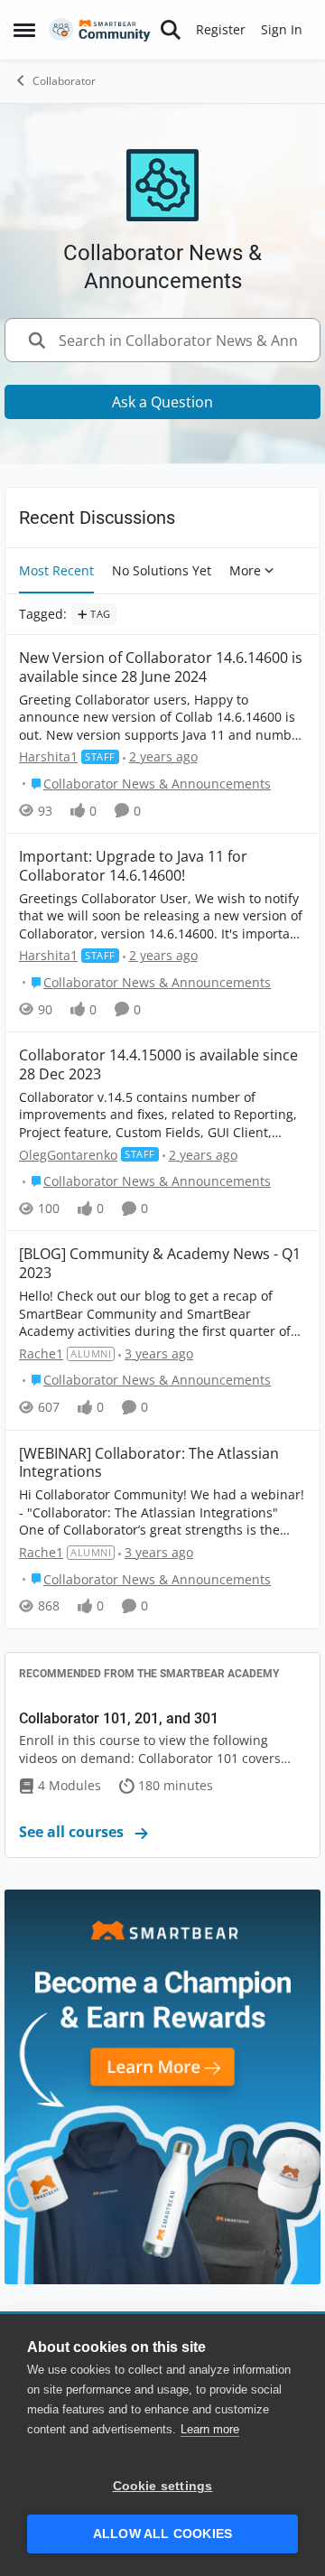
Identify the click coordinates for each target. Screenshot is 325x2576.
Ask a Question (162, 402)
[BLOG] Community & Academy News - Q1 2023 (160, 1264)
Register (221, 29)
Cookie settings (163, 2486)
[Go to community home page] (100, 30)
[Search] (171, 30)
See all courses (73, 1832)
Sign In (282, 29)
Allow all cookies (162, 2534)
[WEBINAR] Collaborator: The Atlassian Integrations (149, 1463)
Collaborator (64, 81)
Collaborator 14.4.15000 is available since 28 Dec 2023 (158, 1065)
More (245, 570)
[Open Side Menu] (24, 30)
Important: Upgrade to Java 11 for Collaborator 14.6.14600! (133, 866)
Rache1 (41, 1353)
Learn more (210, 2429)
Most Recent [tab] (56, 570)
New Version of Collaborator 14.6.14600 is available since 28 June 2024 (161, 667)
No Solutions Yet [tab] (162, 570)
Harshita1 (48, 756)
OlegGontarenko (68, 1155)
